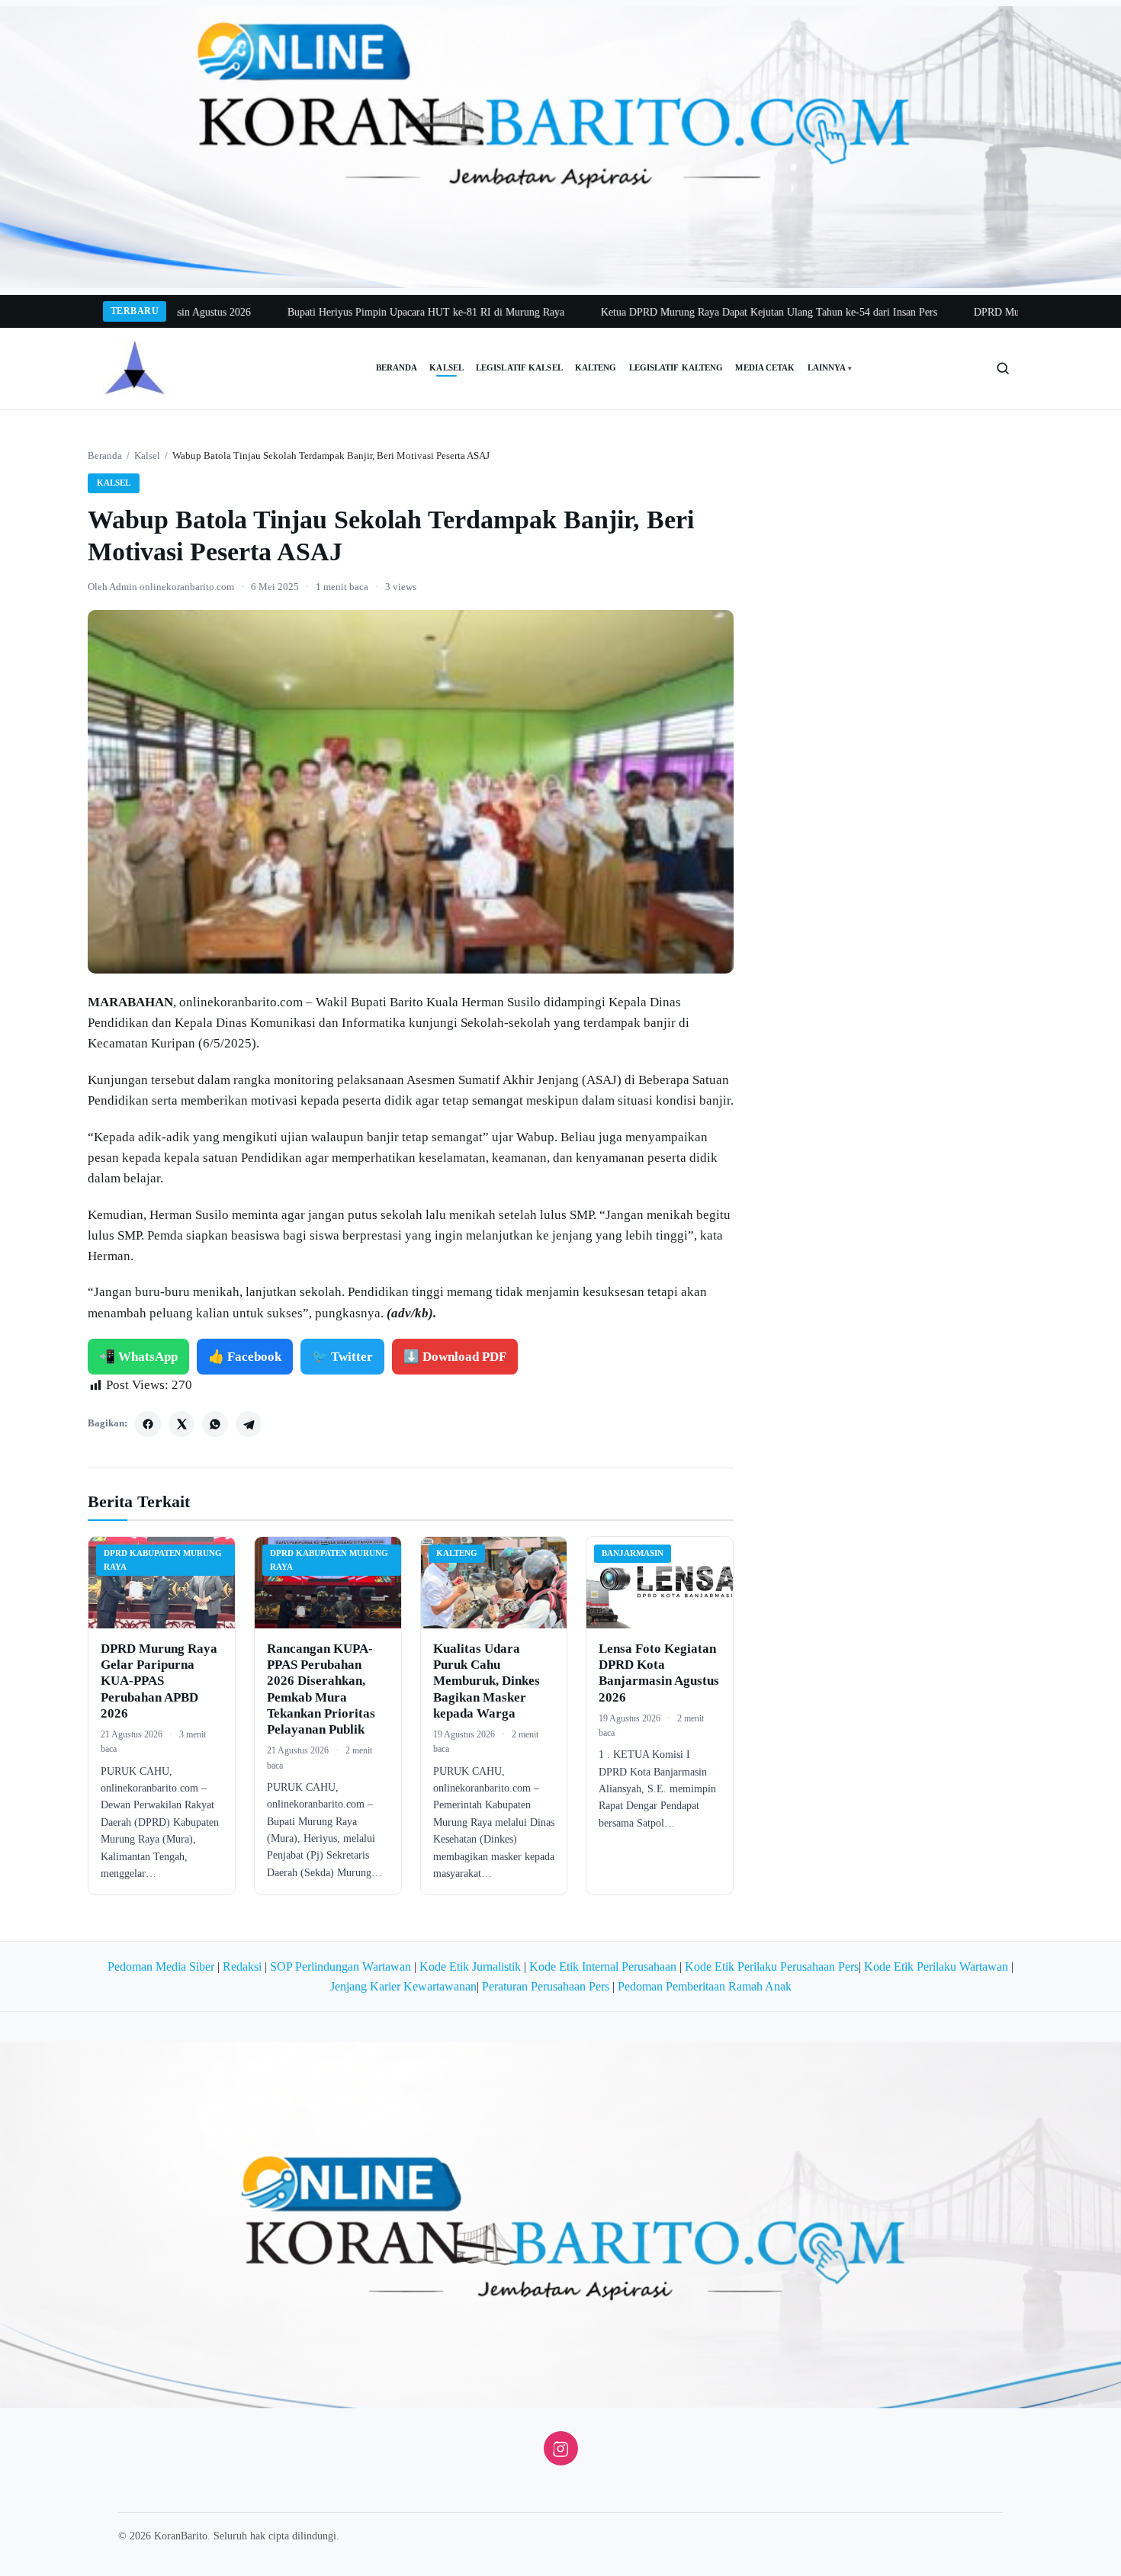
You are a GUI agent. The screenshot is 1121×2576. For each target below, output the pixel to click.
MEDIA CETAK (765, 368)
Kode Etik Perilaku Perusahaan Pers (772, 1966)
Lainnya (830, 368)
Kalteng (596, 368)
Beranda (397, 368)
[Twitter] (181, 1424)
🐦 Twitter (342, 1357)
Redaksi (242, 1966)
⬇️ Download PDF (455, 1357)
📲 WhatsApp (138, 1357)
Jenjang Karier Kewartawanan (403, 1986)
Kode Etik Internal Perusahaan (603, 1966)
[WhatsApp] (215, 1424)
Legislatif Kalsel (519, 368)
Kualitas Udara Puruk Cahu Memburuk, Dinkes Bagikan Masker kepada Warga (487, 1681)
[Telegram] (249, 1424)
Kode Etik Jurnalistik (470, 1966)
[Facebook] (148, 1424)
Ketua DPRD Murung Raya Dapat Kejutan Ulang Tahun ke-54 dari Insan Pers (703, 312)
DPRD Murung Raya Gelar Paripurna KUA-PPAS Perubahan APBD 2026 (159, 1681)
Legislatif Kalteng (676, 368)
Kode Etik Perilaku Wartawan (936, 1966)
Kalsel (446, 368)
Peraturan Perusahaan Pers (546, 1986)
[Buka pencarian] (1003, 368)
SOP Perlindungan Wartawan (340, 1966)
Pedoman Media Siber (161, 1966)
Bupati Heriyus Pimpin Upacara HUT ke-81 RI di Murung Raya (360, 312)
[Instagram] (561, 2448)
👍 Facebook (245, 1357)
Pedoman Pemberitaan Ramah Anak (705, 1986)
